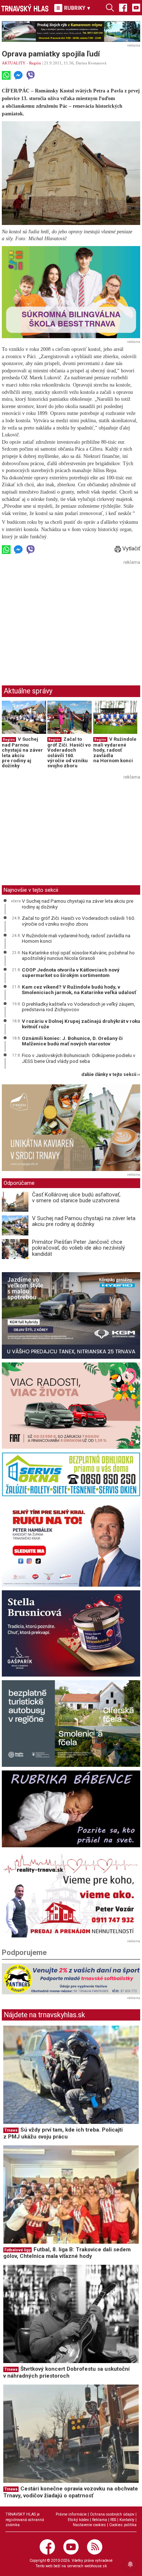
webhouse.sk (96, 2566)
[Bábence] (71, 1809)
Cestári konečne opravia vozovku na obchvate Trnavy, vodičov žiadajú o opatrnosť (71, 2492)
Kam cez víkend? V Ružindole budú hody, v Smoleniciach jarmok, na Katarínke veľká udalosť (79, 990)
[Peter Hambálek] (71, 1543)
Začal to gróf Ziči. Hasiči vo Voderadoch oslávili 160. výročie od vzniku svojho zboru (69, 752)
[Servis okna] (71, 1474)
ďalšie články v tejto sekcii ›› (111, 1075)
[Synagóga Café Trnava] (71, 1128)
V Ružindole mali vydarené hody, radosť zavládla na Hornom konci (115, 750)
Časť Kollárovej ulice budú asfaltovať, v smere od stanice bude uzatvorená (76, 1198)
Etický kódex (78, 2520)
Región (35, 63)
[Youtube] (136, 7)
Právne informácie (71, 2514)
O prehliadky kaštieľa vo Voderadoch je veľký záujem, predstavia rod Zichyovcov (78, 1007)
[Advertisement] (63, 618)
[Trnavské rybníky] (71, 31)
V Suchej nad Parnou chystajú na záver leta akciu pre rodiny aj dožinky (22, 752)
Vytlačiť (131, 549)
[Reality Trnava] (71, 1894)
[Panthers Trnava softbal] (71, 1979)
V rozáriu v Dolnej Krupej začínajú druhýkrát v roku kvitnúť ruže (81, 1024)
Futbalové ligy (17, 2250)
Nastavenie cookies (89, 2525)
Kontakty (127, 2520)
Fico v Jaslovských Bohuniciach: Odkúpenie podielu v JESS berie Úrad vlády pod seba (79, 1058)
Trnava (11, 2130)
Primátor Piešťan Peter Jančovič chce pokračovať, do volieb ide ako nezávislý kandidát (78, 1248)
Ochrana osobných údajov (112, 2514)
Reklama (100, 2520)
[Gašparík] (71, 1634)
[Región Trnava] (71, 1724)
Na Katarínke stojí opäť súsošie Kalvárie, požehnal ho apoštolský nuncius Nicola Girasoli (78, 955)
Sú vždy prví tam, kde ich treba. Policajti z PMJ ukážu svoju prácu (63, 2133)
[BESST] (71, 292)
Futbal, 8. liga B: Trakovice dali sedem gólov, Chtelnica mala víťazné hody (67, 2253)
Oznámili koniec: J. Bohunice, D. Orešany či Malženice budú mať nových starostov (72, 1041)
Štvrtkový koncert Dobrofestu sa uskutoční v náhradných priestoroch (66, 2372)
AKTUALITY (14, 63)
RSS (113, 2520)
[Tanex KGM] (71, 1315)
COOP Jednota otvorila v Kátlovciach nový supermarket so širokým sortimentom (71, 973)
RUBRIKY (77, 8)
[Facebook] (123, 7)
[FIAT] (71, 1406)
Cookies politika (123, 2525)
